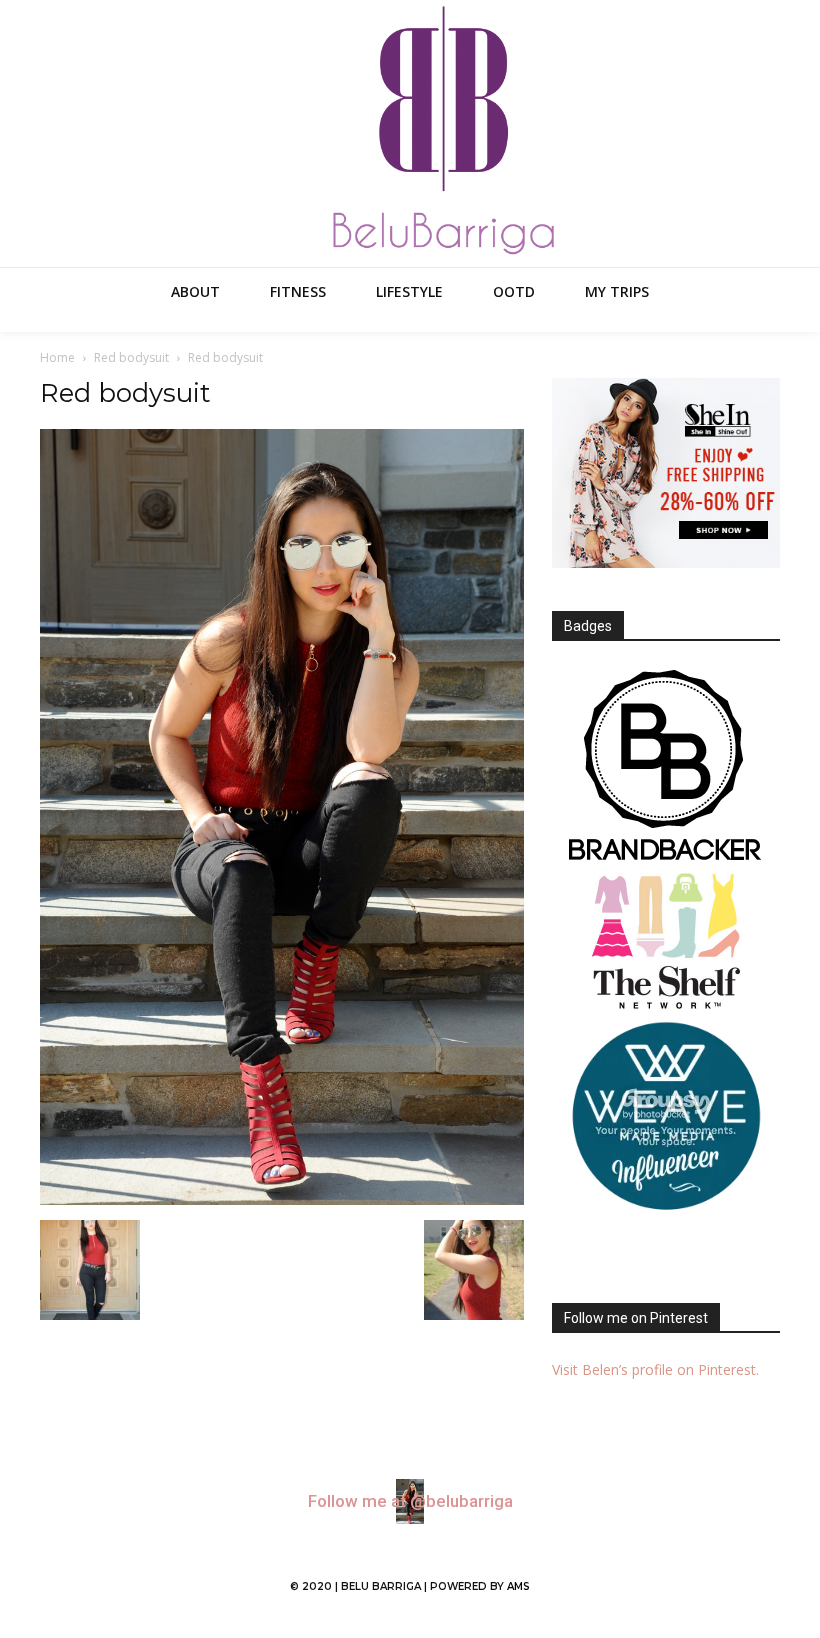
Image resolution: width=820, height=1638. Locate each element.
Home (57, 357)
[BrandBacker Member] (666, 767)
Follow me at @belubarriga (410, 1501)
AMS (518, 1586)
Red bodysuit (131, 357)
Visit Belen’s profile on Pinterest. (655, 1369)
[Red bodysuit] (282, 1199)
